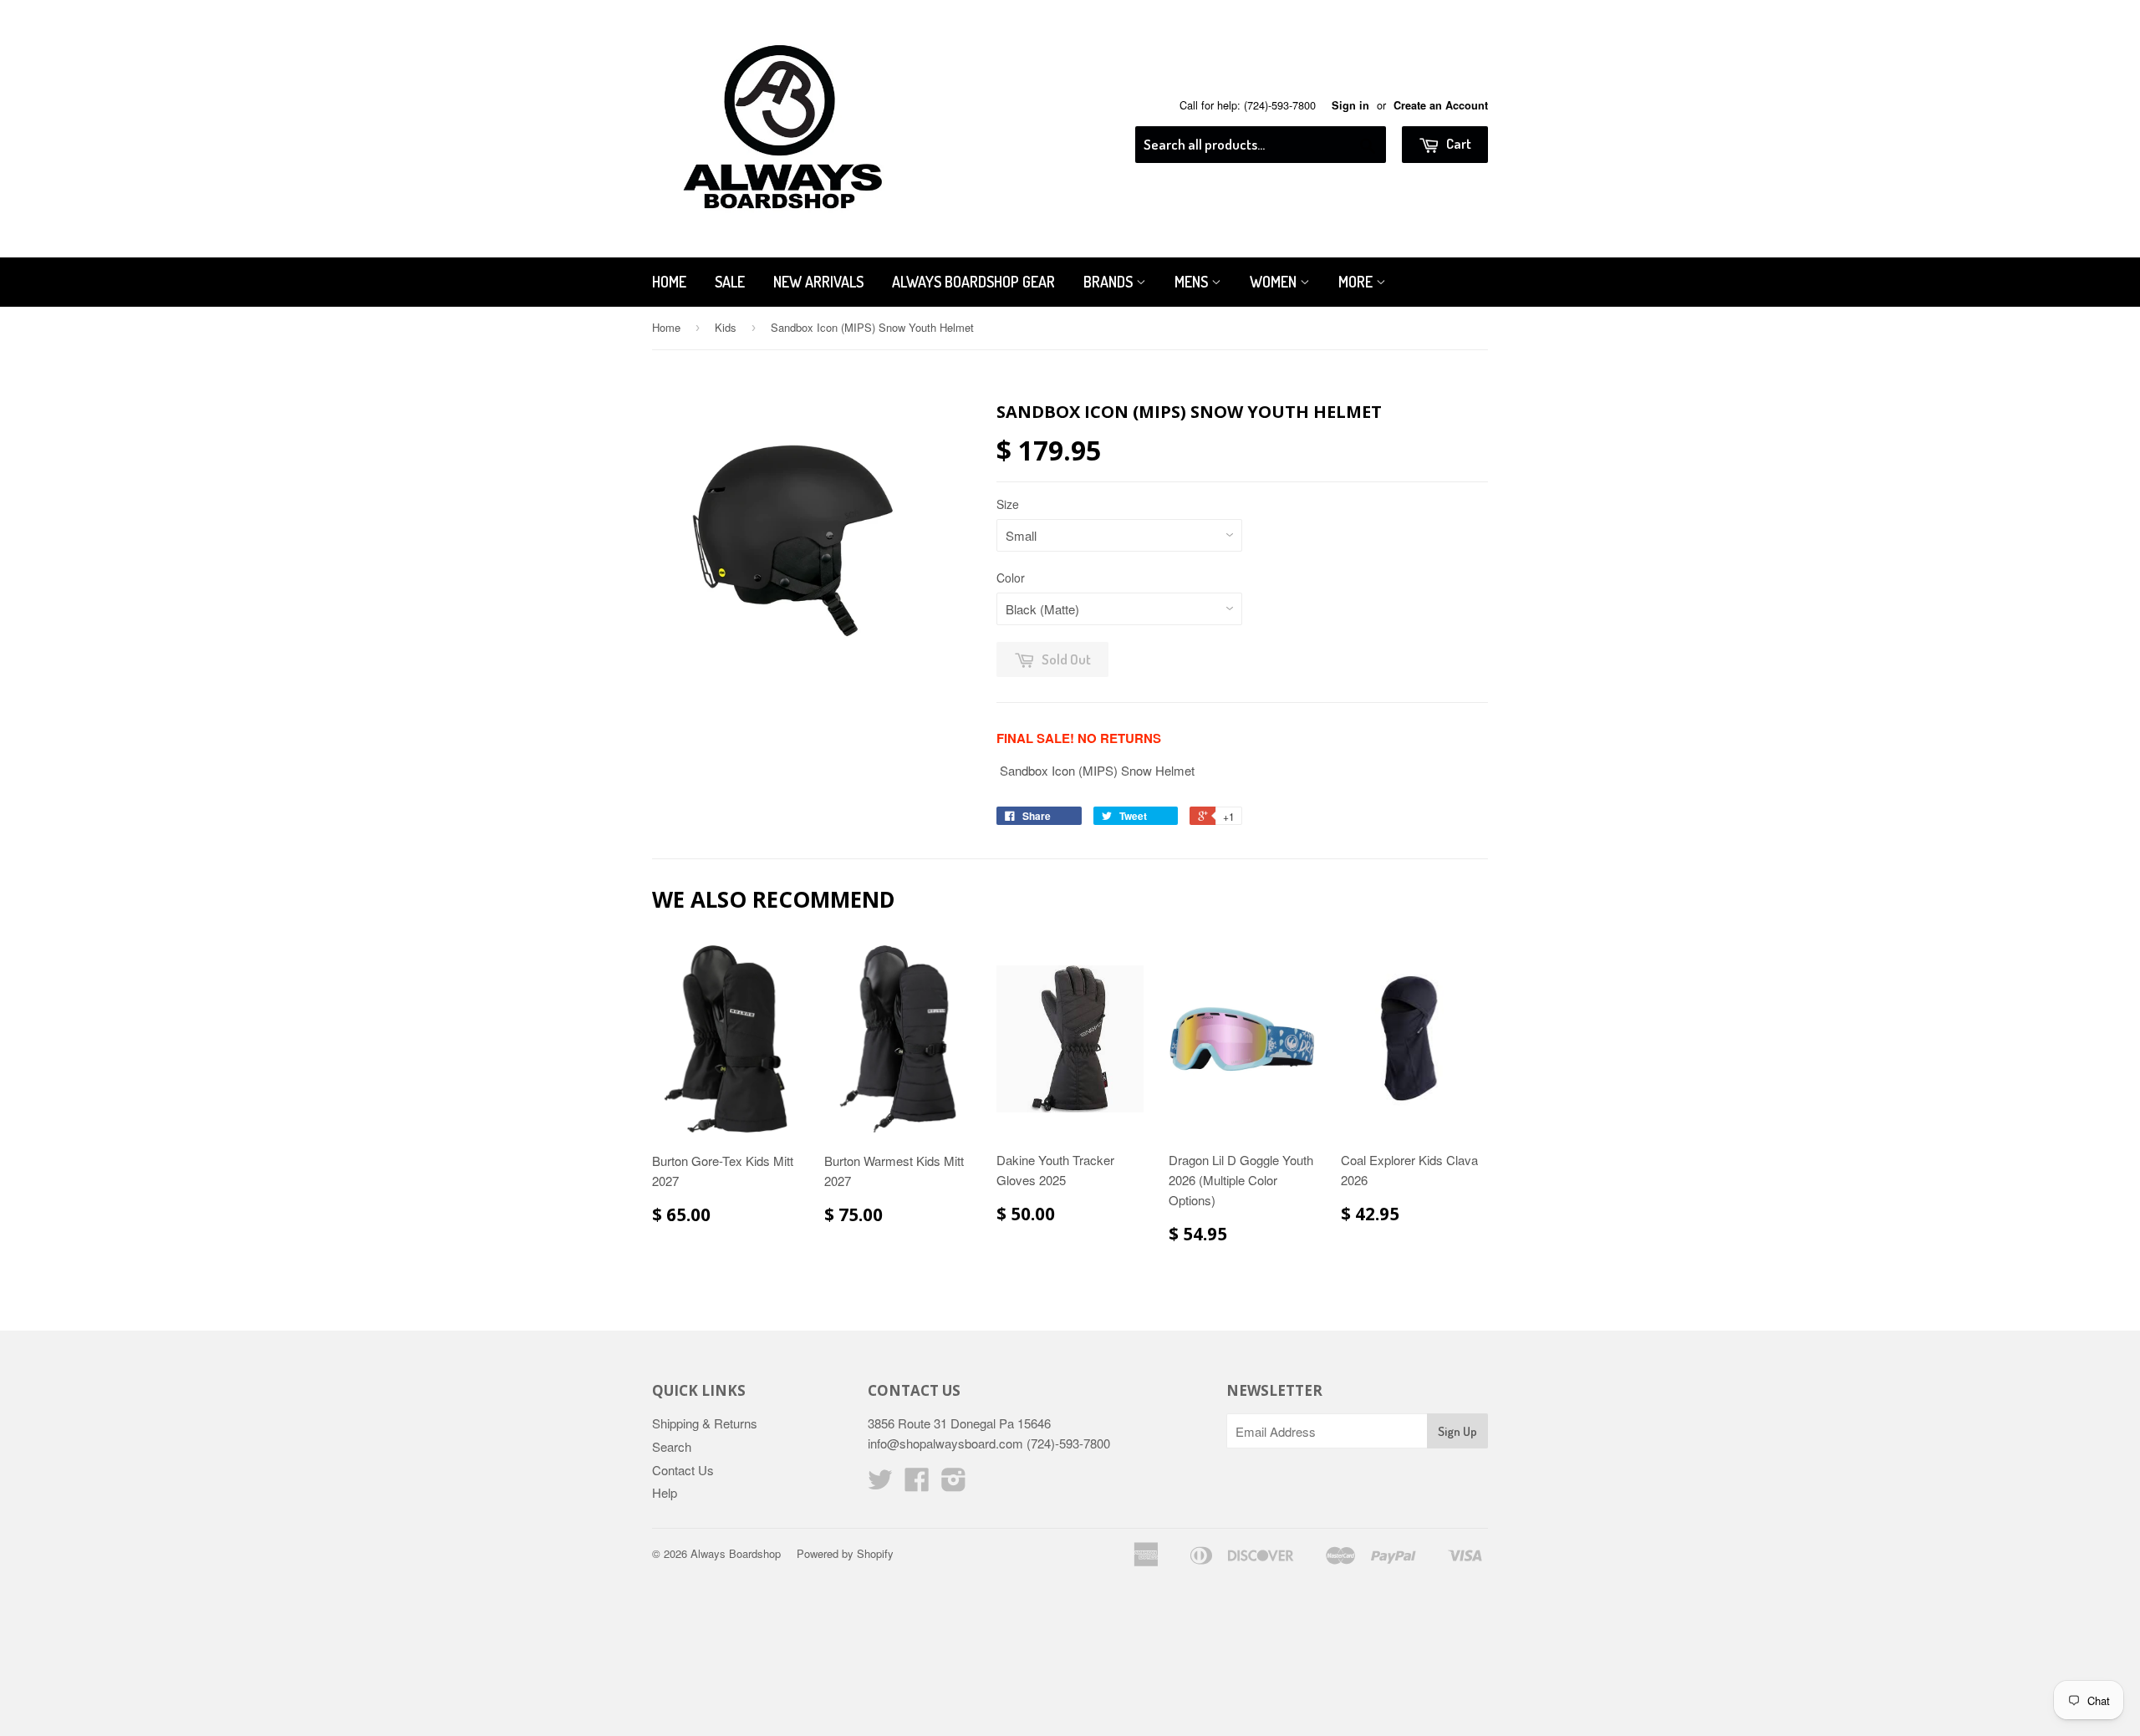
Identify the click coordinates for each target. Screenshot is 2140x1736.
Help (665, 1492)
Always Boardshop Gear (973, 282)
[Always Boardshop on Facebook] (917, 1484)
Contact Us (683, 1470)
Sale (730, 282)
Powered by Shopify (845, 1553)
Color (1011, 578)
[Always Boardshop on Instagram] (954, 1484)
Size (1008, 504)
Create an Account (1441, 105)
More (1357, 282)
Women (1275, 282)
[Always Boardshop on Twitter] (880, 1484)
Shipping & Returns (705, 1423)
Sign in (1350, 105)
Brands (1110, 282)
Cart (1457, 143)
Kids (726, 327)
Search (672, 1446)
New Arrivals (818, 282)
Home (669, 282)
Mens (1193, 282)
